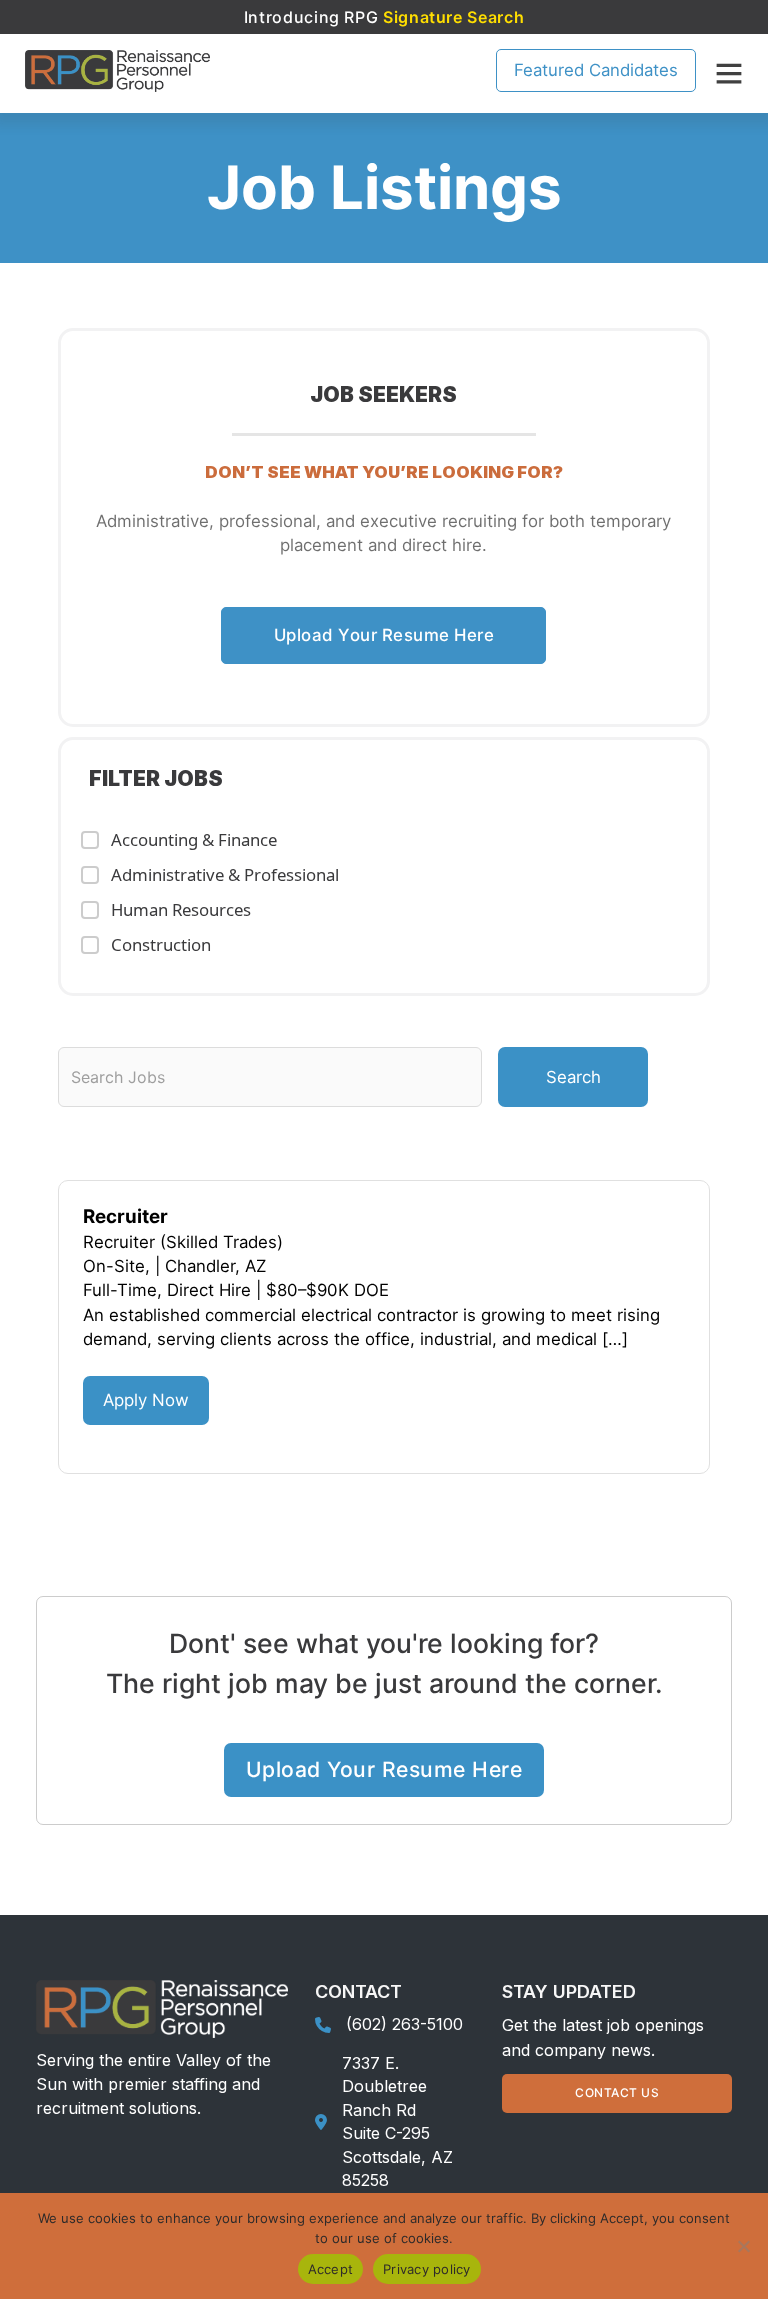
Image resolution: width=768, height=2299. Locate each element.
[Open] (729, 73)
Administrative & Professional (225, 874)
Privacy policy (427, 2269)
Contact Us (617, 2092)
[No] (743, 2246)
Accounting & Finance (194, 839)
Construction (161, 944)
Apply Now (146, 1400)
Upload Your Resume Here (384, 635)
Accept (331, 2269)
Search (573, 1077)
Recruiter (125, 1216)
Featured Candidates (596, 70)
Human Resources (181, 909)
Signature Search (453, 17)
